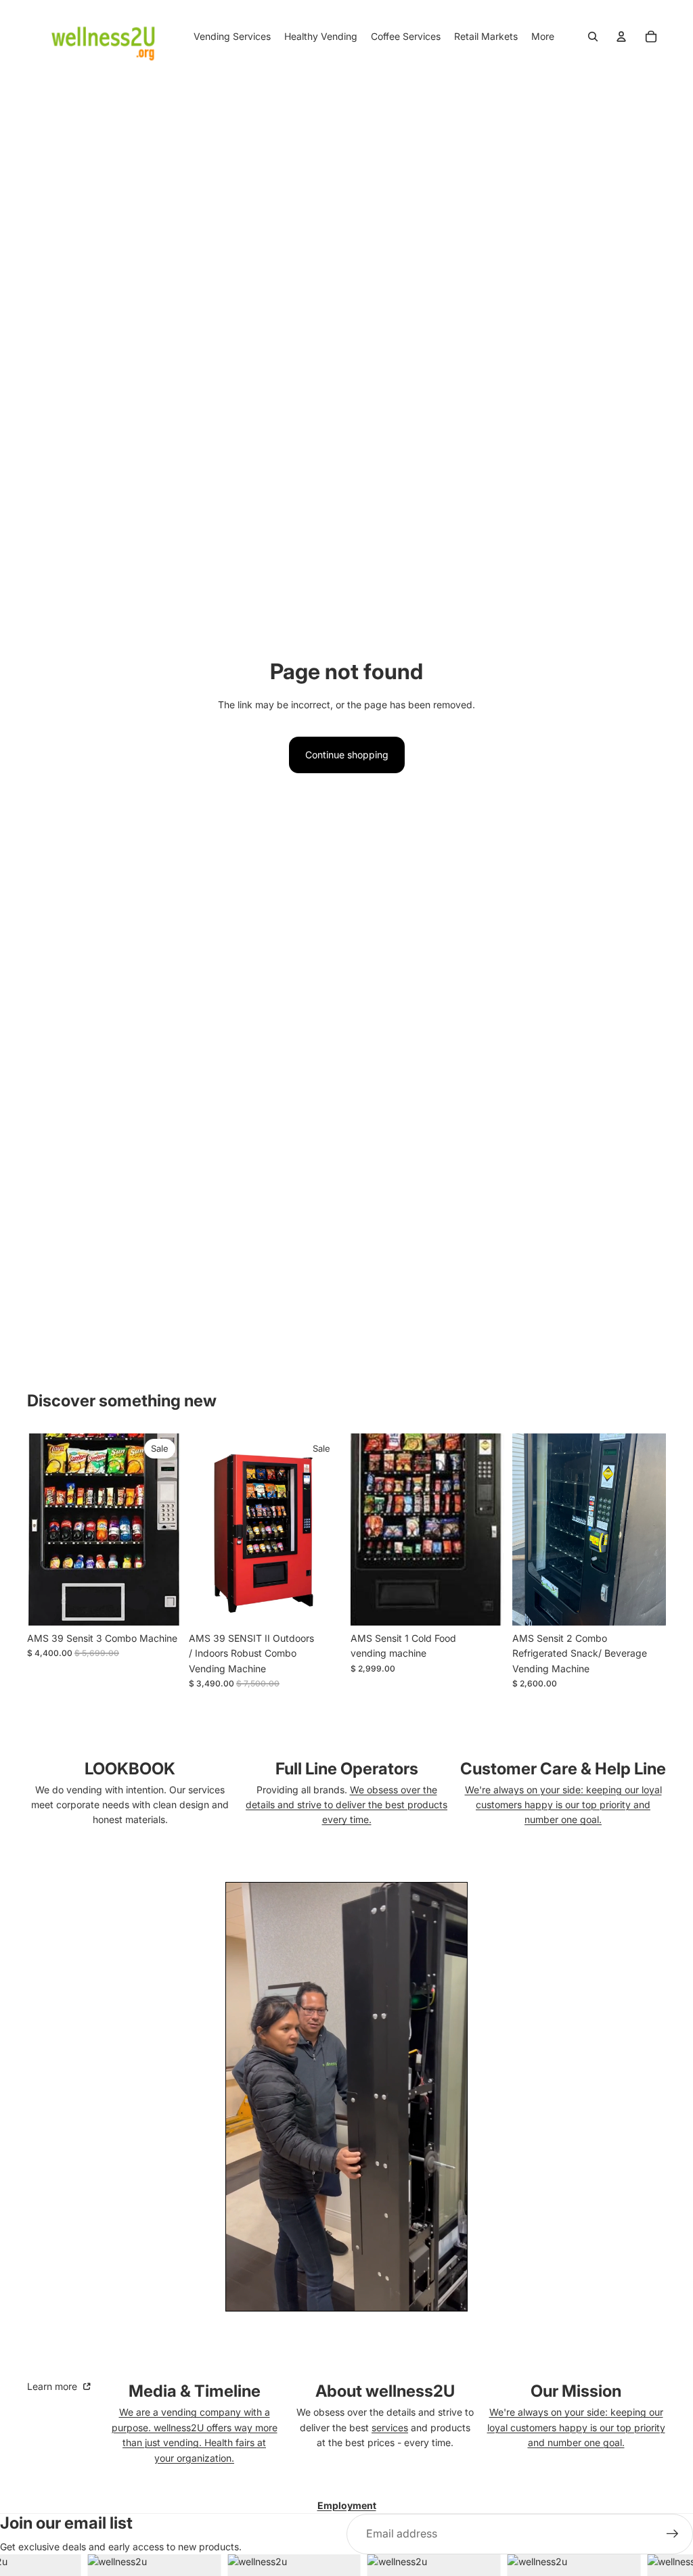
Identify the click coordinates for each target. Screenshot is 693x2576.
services (390, 2428)
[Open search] (593, 37)
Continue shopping (347, 755)
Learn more (53, 2386)
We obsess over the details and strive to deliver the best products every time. (346, 1805)
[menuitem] (543, 37)
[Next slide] (332, 1529)
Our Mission (576, 2391)
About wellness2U (385, 2391)
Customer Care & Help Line (563, 1769)
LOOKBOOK (130, 1769)
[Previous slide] (199, 1529)
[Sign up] (673, 2534)
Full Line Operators (347, 1769)
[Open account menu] (621, 37)
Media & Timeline (195, 2391)
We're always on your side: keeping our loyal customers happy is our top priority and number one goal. (563, 1805)
